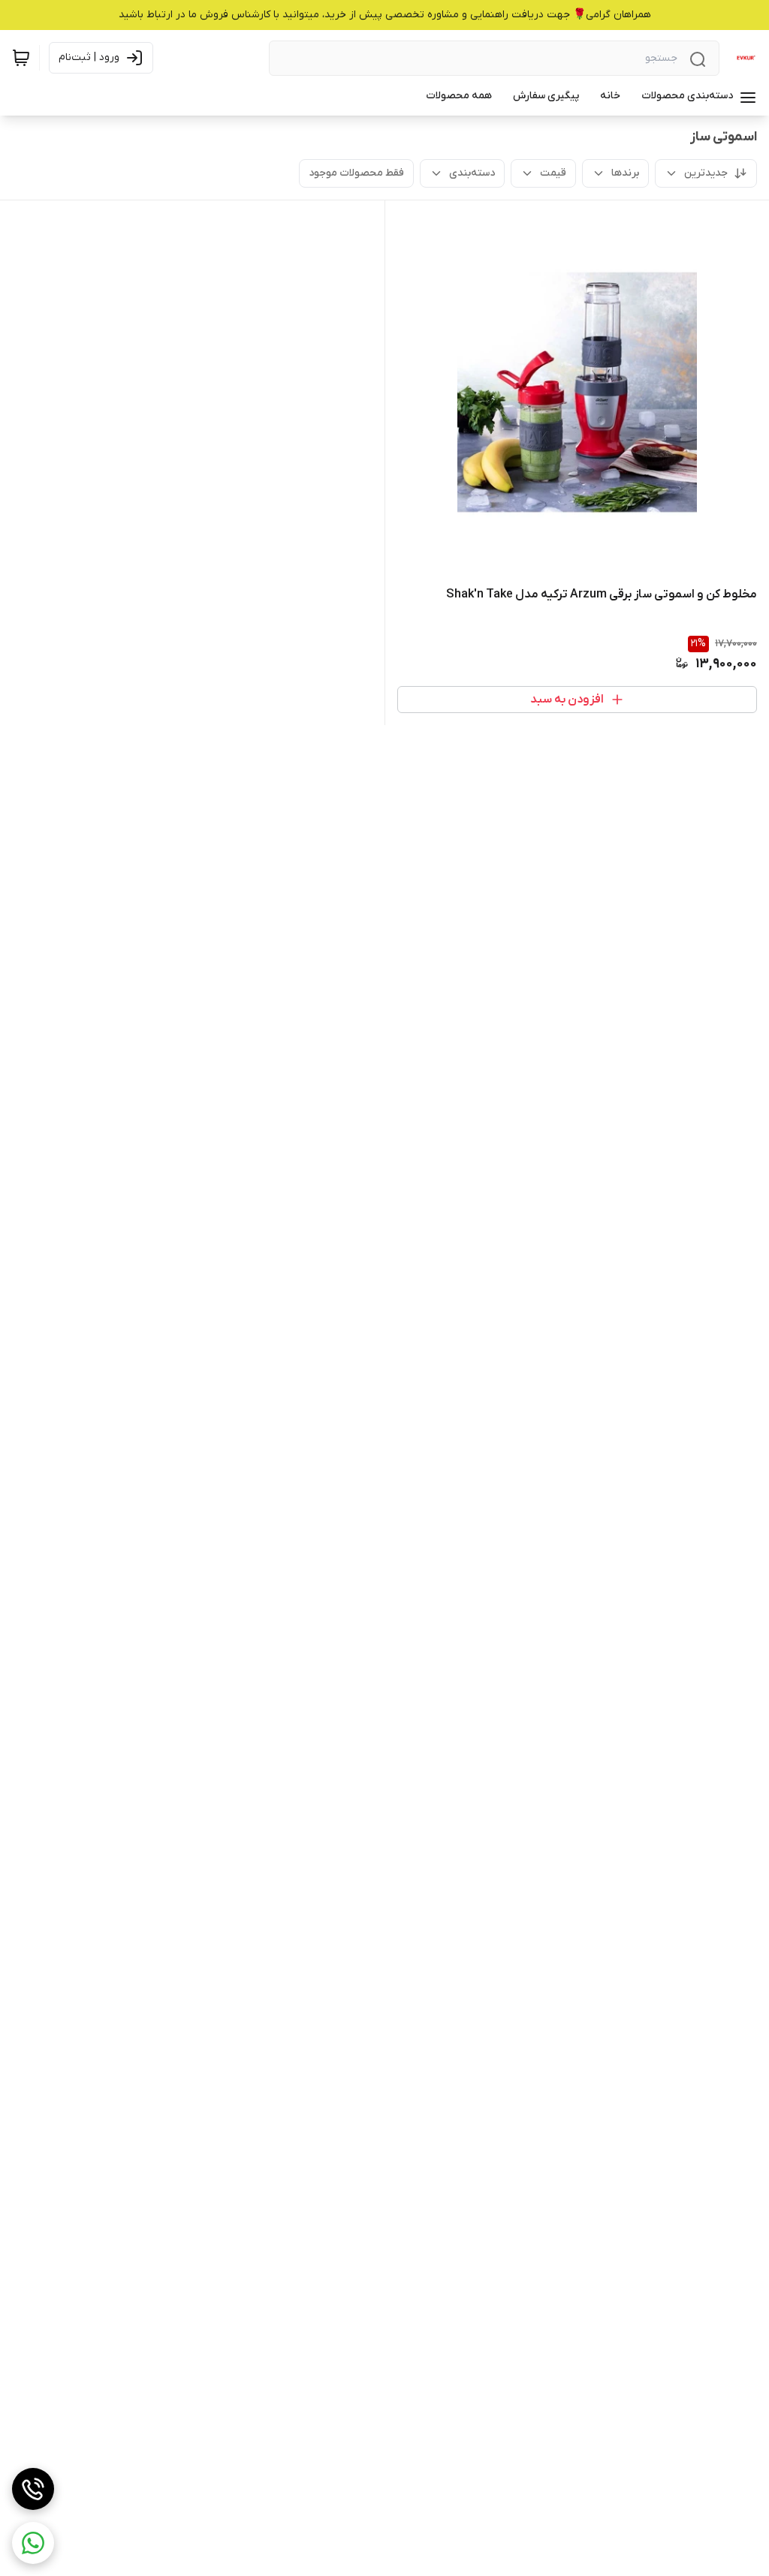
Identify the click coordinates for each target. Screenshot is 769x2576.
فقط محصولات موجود (356, 173)
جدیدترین (706, 173)
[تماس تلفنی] (33, 2489)
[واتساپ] (33, 2543)
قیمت (553, 173)
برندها (625, 173)
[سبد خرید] (21, 58)
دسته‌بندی (472, 173)
